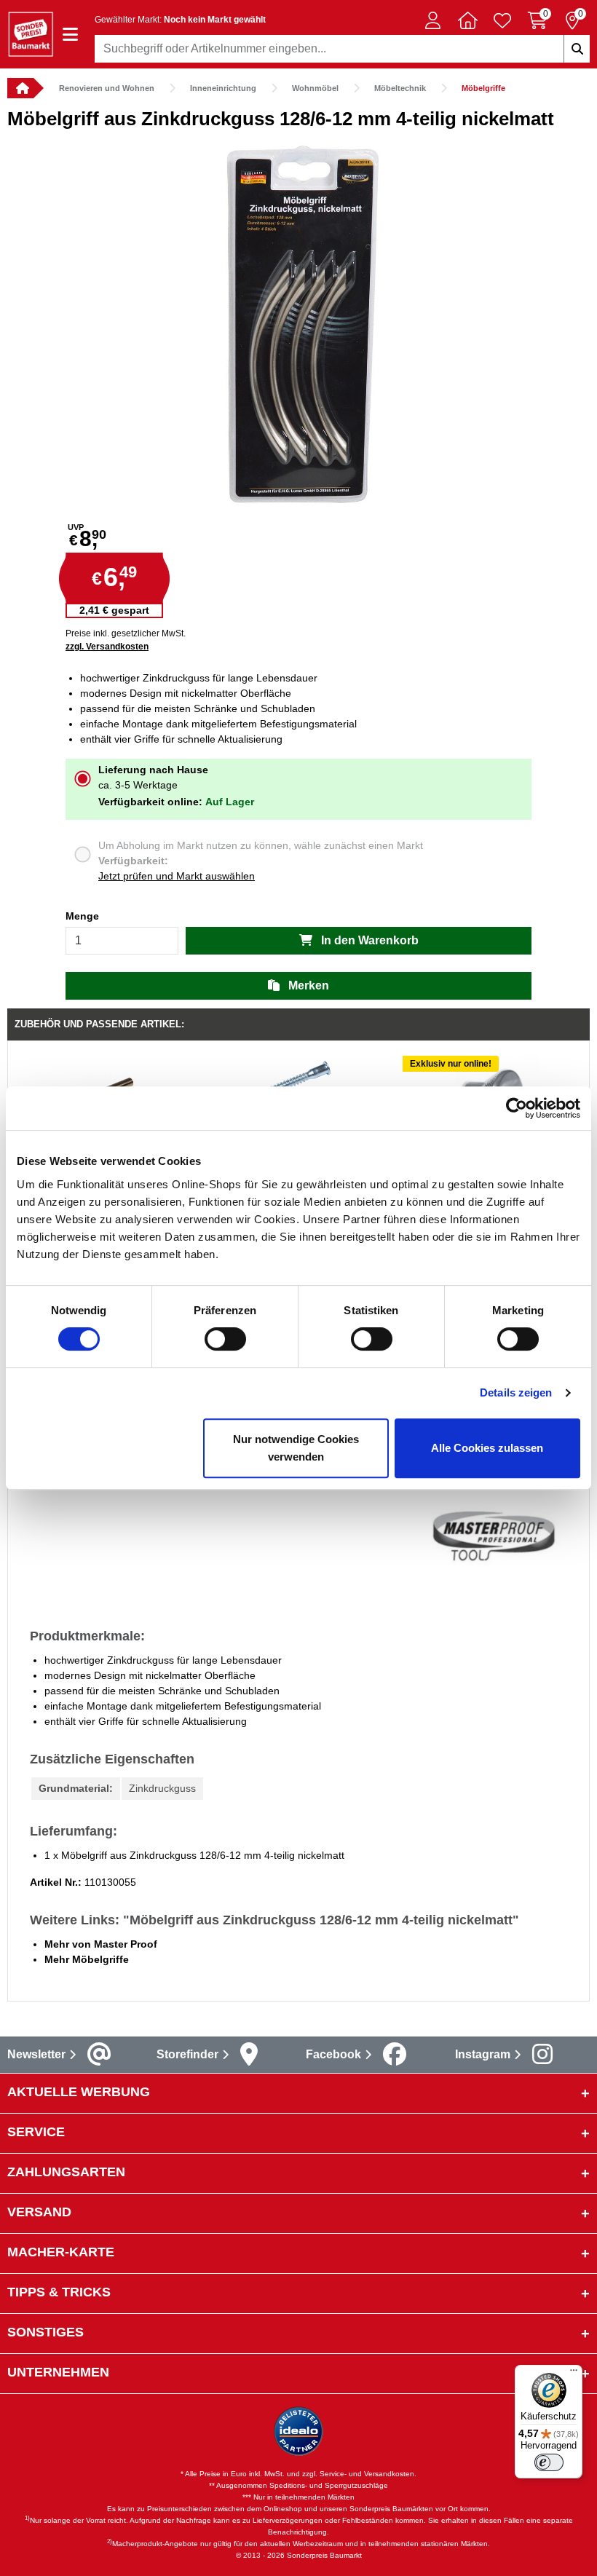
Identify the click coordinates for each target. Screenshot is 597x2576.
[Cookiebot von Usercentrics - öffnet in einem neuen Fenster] (517, 1108)
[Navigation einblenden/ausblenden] (70, 35)
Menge (82, 916)
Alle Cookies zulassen (487, 1448)
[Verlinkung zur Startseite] (20, 88)
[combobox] (342, 49)
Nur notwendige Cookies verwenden (296, 1448)
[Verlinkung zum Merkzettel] (502, 20)
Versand (39, 2212)
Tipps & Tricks (59, 2292)
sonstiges (46, 2332)
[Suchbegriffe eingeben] (577, 49)
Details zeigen (516, 1392)
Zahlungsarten (66, 2172)
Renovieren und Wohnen (107, 88)
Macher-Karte (61, 2252)
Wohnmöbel (315, 88)
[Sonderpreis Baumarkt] (31, 33)
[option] (298, 324)
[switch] (225, 1339)
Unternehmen (58, 2372)
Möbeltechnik (400, 88)
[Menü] (574, 2374)
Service (36, 2132)
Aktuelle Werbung (79, 2092)
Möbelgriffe (483, 88)
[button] (432, 20)
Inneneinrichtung (223, 88)
